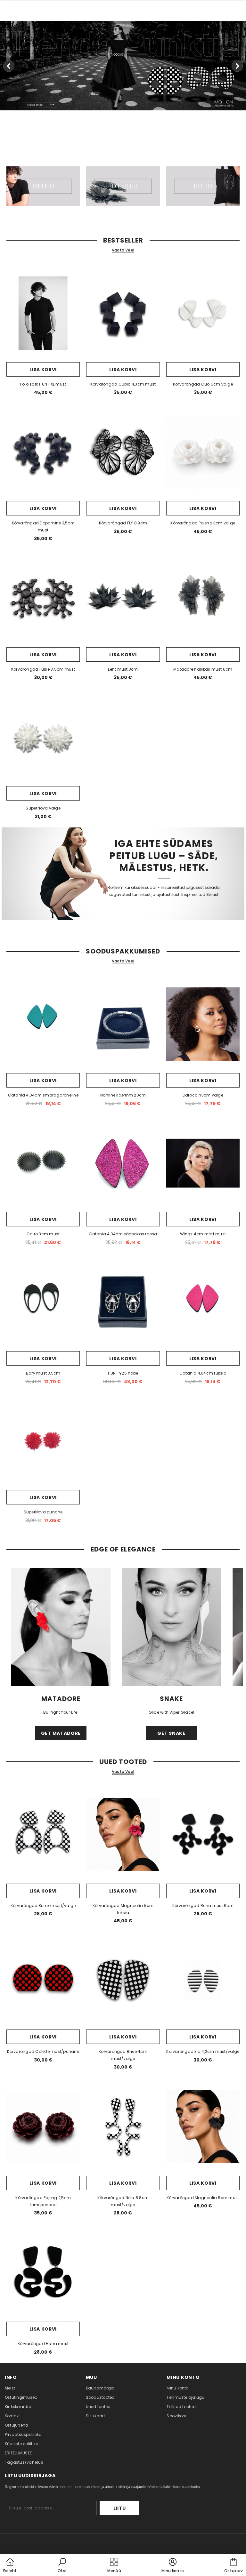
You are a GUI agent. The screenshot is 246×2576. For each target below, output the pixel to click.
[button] (62, 2566)
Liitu (120, 2508)
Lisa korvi (43, 370)
